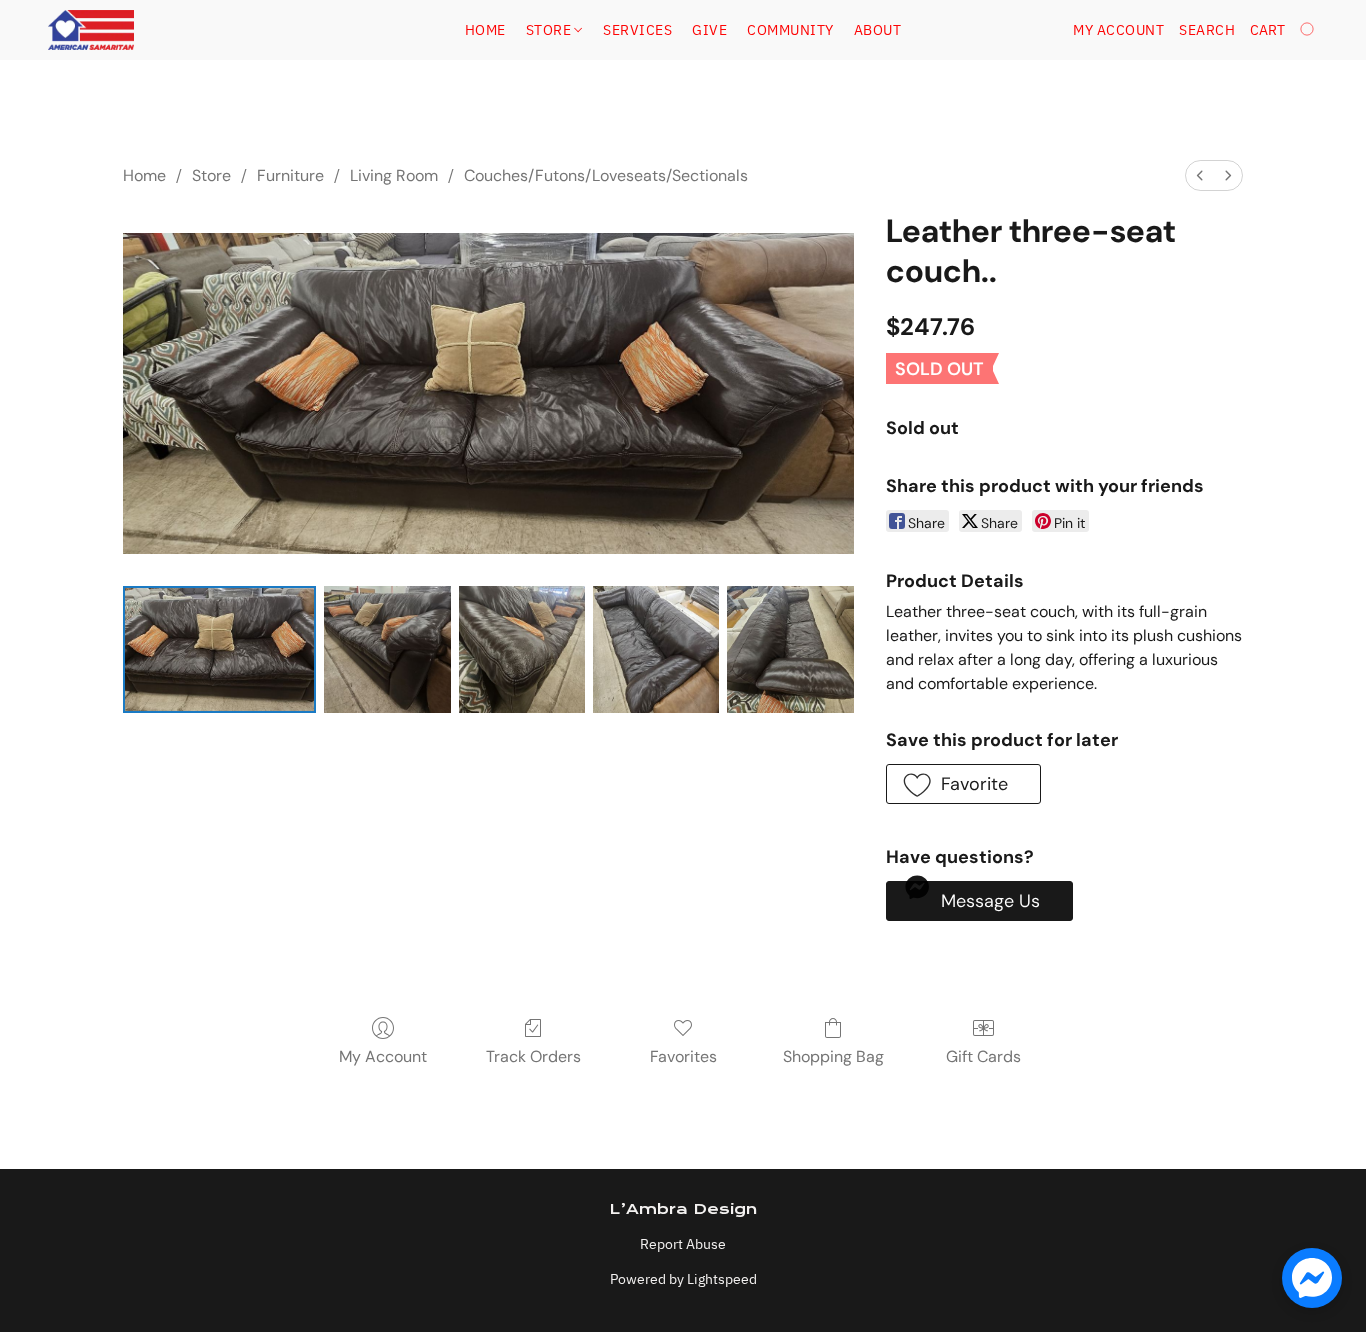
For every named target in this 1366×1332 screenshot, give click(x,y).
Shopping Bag (833, 1056)
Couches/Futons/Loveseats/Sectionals (606, 175)
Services (637, 30)
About (878, 30)
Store (550, 30)
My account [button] (1118, 30)
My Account (383, 1056)
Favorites (683, 1056)
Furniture (290, 175)
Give (709, 30)
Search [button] (1207, 30)
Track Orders (533, 1056)
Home (485, 30)
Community (790, 30)
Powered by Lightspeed (683, 1279)
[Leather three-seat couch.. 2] (522, 649)
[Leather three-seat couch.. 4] (790, 649)
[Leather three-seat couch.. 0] (219, 649)
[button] (91, 30)
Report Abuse (683, 1244)
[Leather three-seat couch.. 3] (656, 649)
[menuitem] (1200, 175)
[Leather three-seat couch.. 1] (387, 649)
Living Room (394, 175)
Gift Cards (983, 1056)
